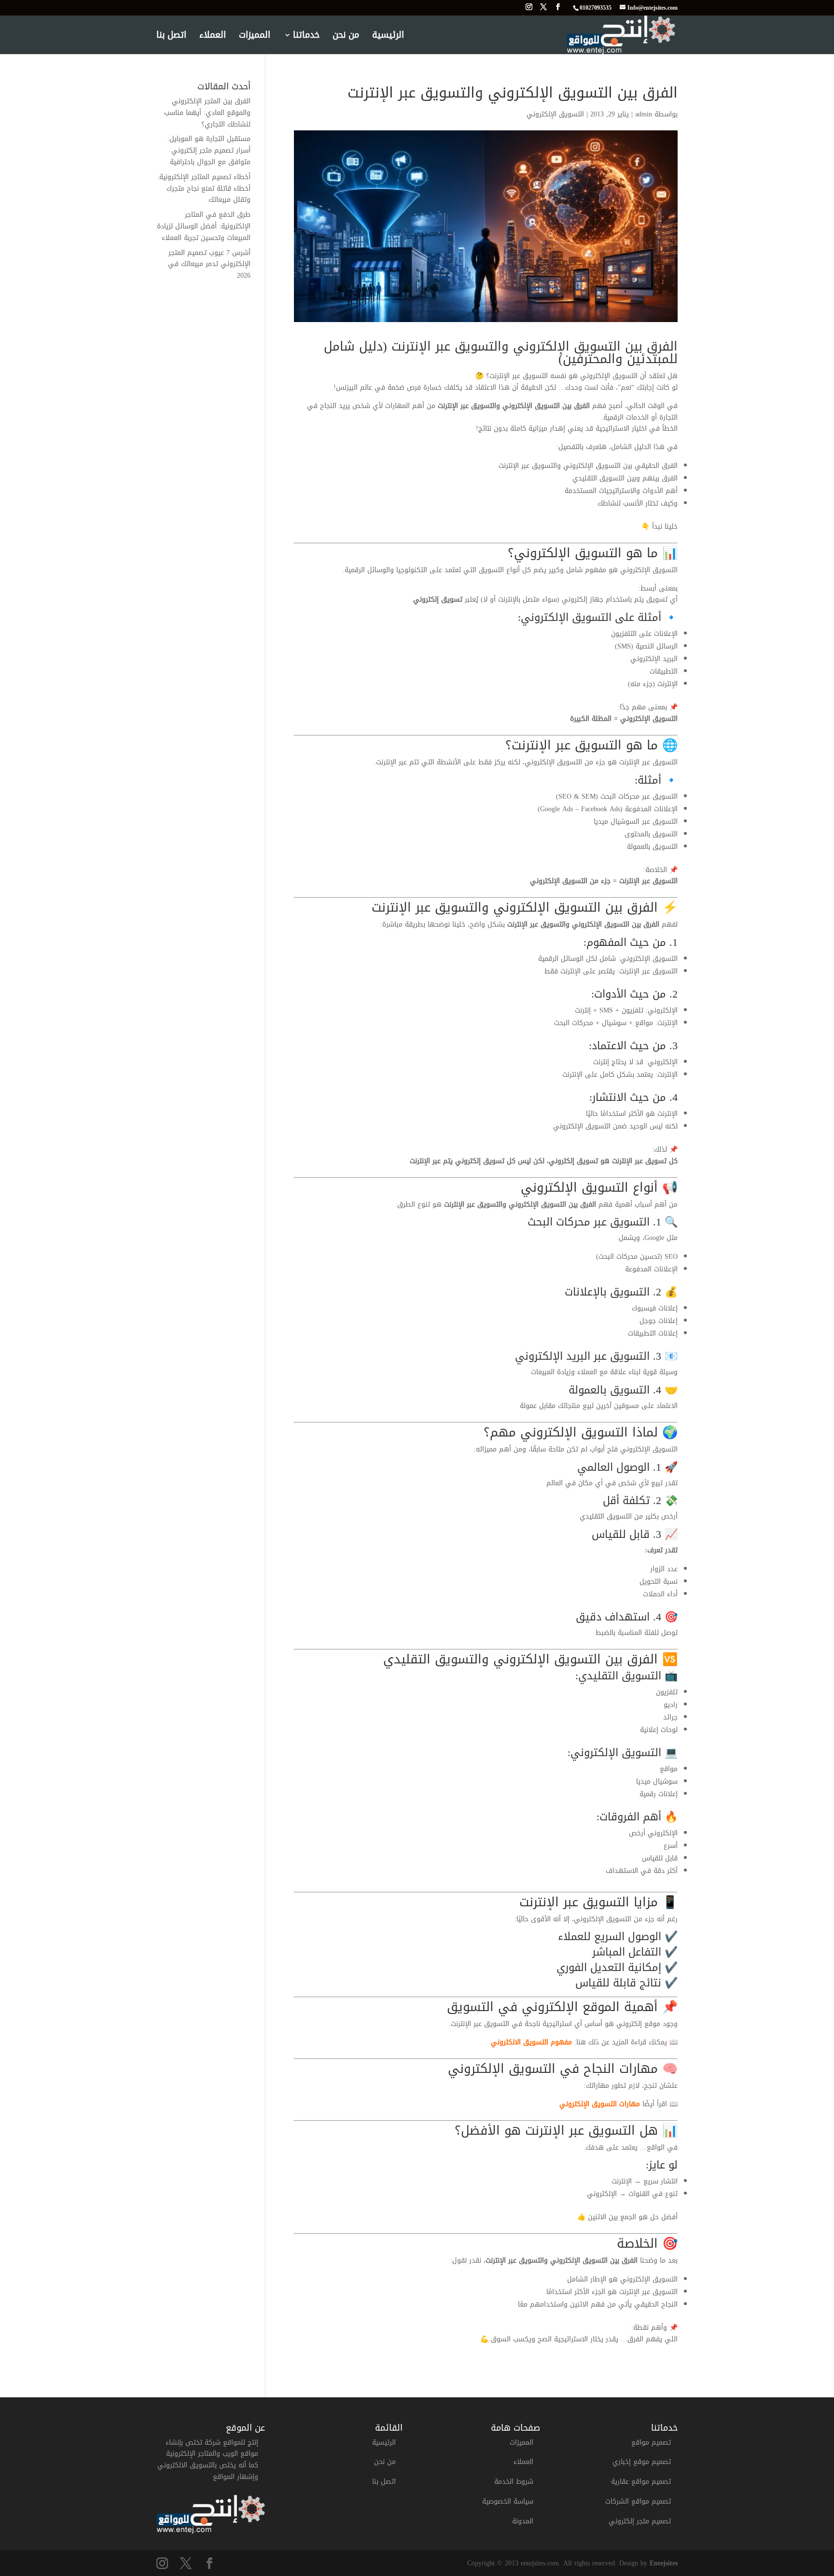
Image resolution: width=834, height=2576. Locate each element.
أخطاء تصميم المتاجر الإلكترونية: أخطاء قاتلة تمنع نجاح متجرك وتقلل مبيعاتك (204, 189)
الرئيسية (388, 37)
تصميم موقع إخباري (642, 2462)
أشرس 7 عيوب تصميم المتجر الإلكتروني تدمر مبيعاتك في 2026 (209, 264)
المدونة (523, 2521)
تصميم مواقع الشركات (638, 2501)
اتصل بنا (171, 37)
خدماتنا (306, 37)
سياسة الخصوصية (508, 2501)
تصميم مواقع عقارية (641, 2482)
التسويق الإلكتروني (555, 114)
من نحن (346, 37)
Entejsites (664, 2563)
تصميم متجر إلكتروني (640, 2521)
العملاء (213, 37)
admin (644, 114)
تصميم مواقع (651, 2442)
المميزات (255, 37)
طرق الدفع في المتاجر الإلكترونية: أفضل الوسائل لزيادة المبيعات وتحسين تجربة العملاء (204, 226)
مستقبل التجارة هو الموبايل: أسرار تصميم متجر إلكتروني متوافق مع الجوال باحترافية (209, 150)
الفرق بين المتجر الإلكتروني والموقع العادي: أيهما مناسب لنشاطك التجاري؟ (207, 113)
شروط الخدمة (514, 2482)
